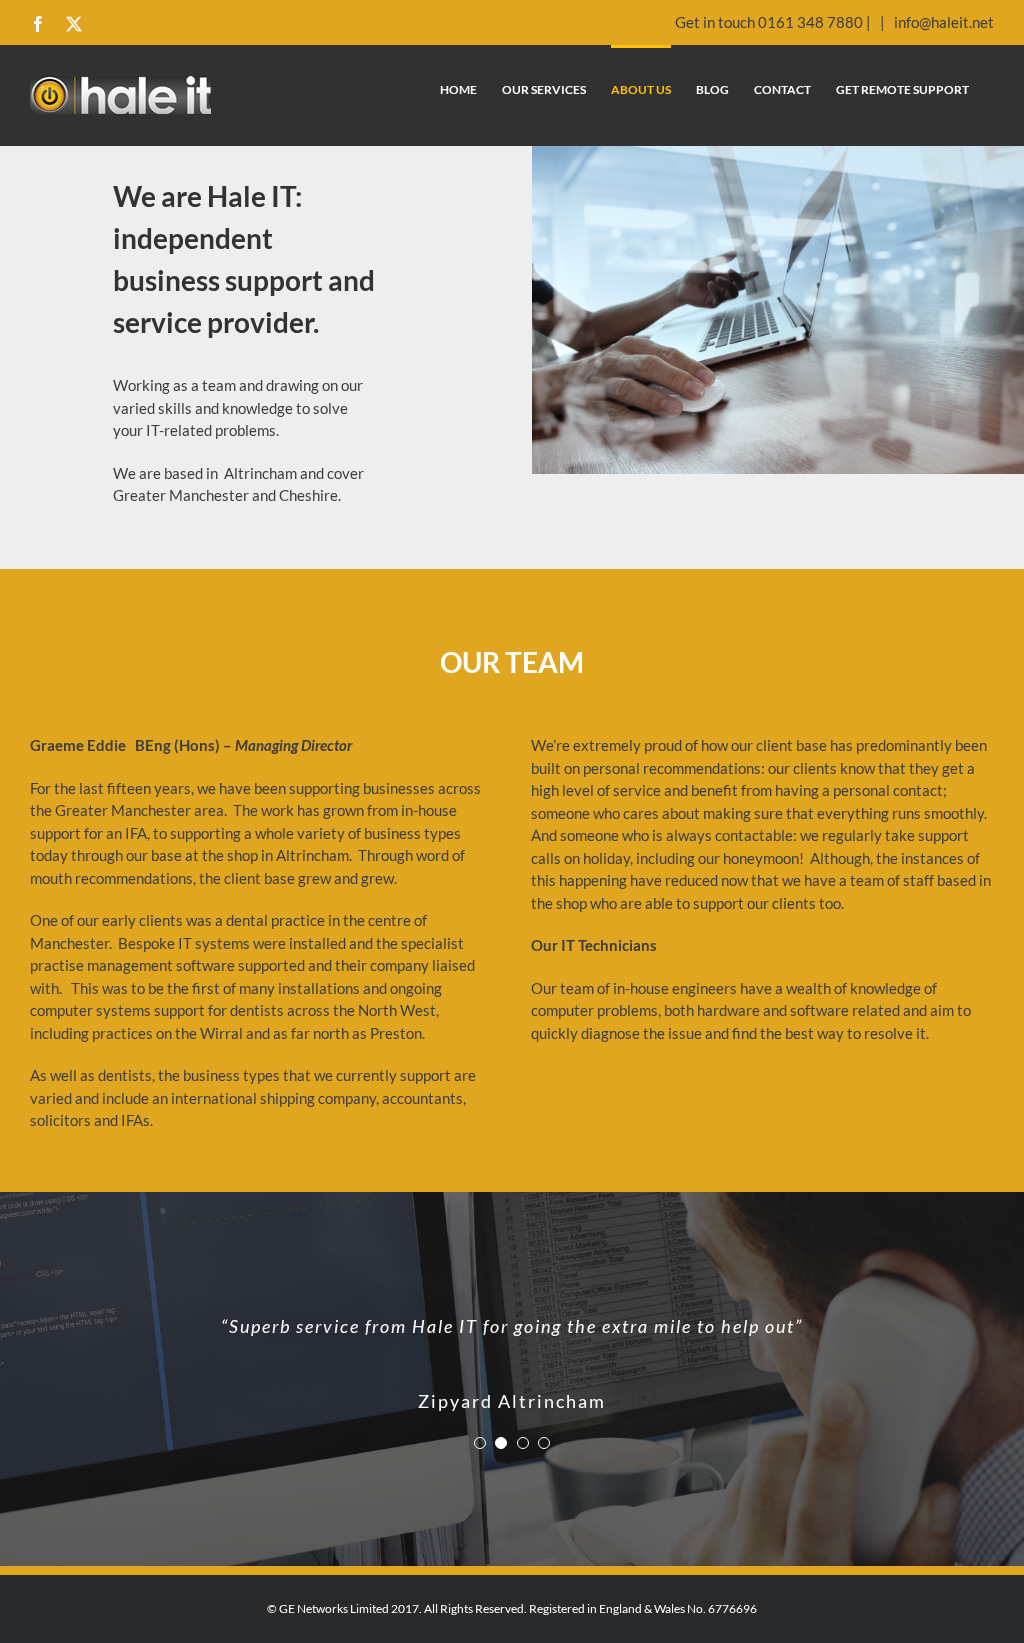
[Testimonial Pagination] (480, 1429)
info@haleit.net (942, 22)
